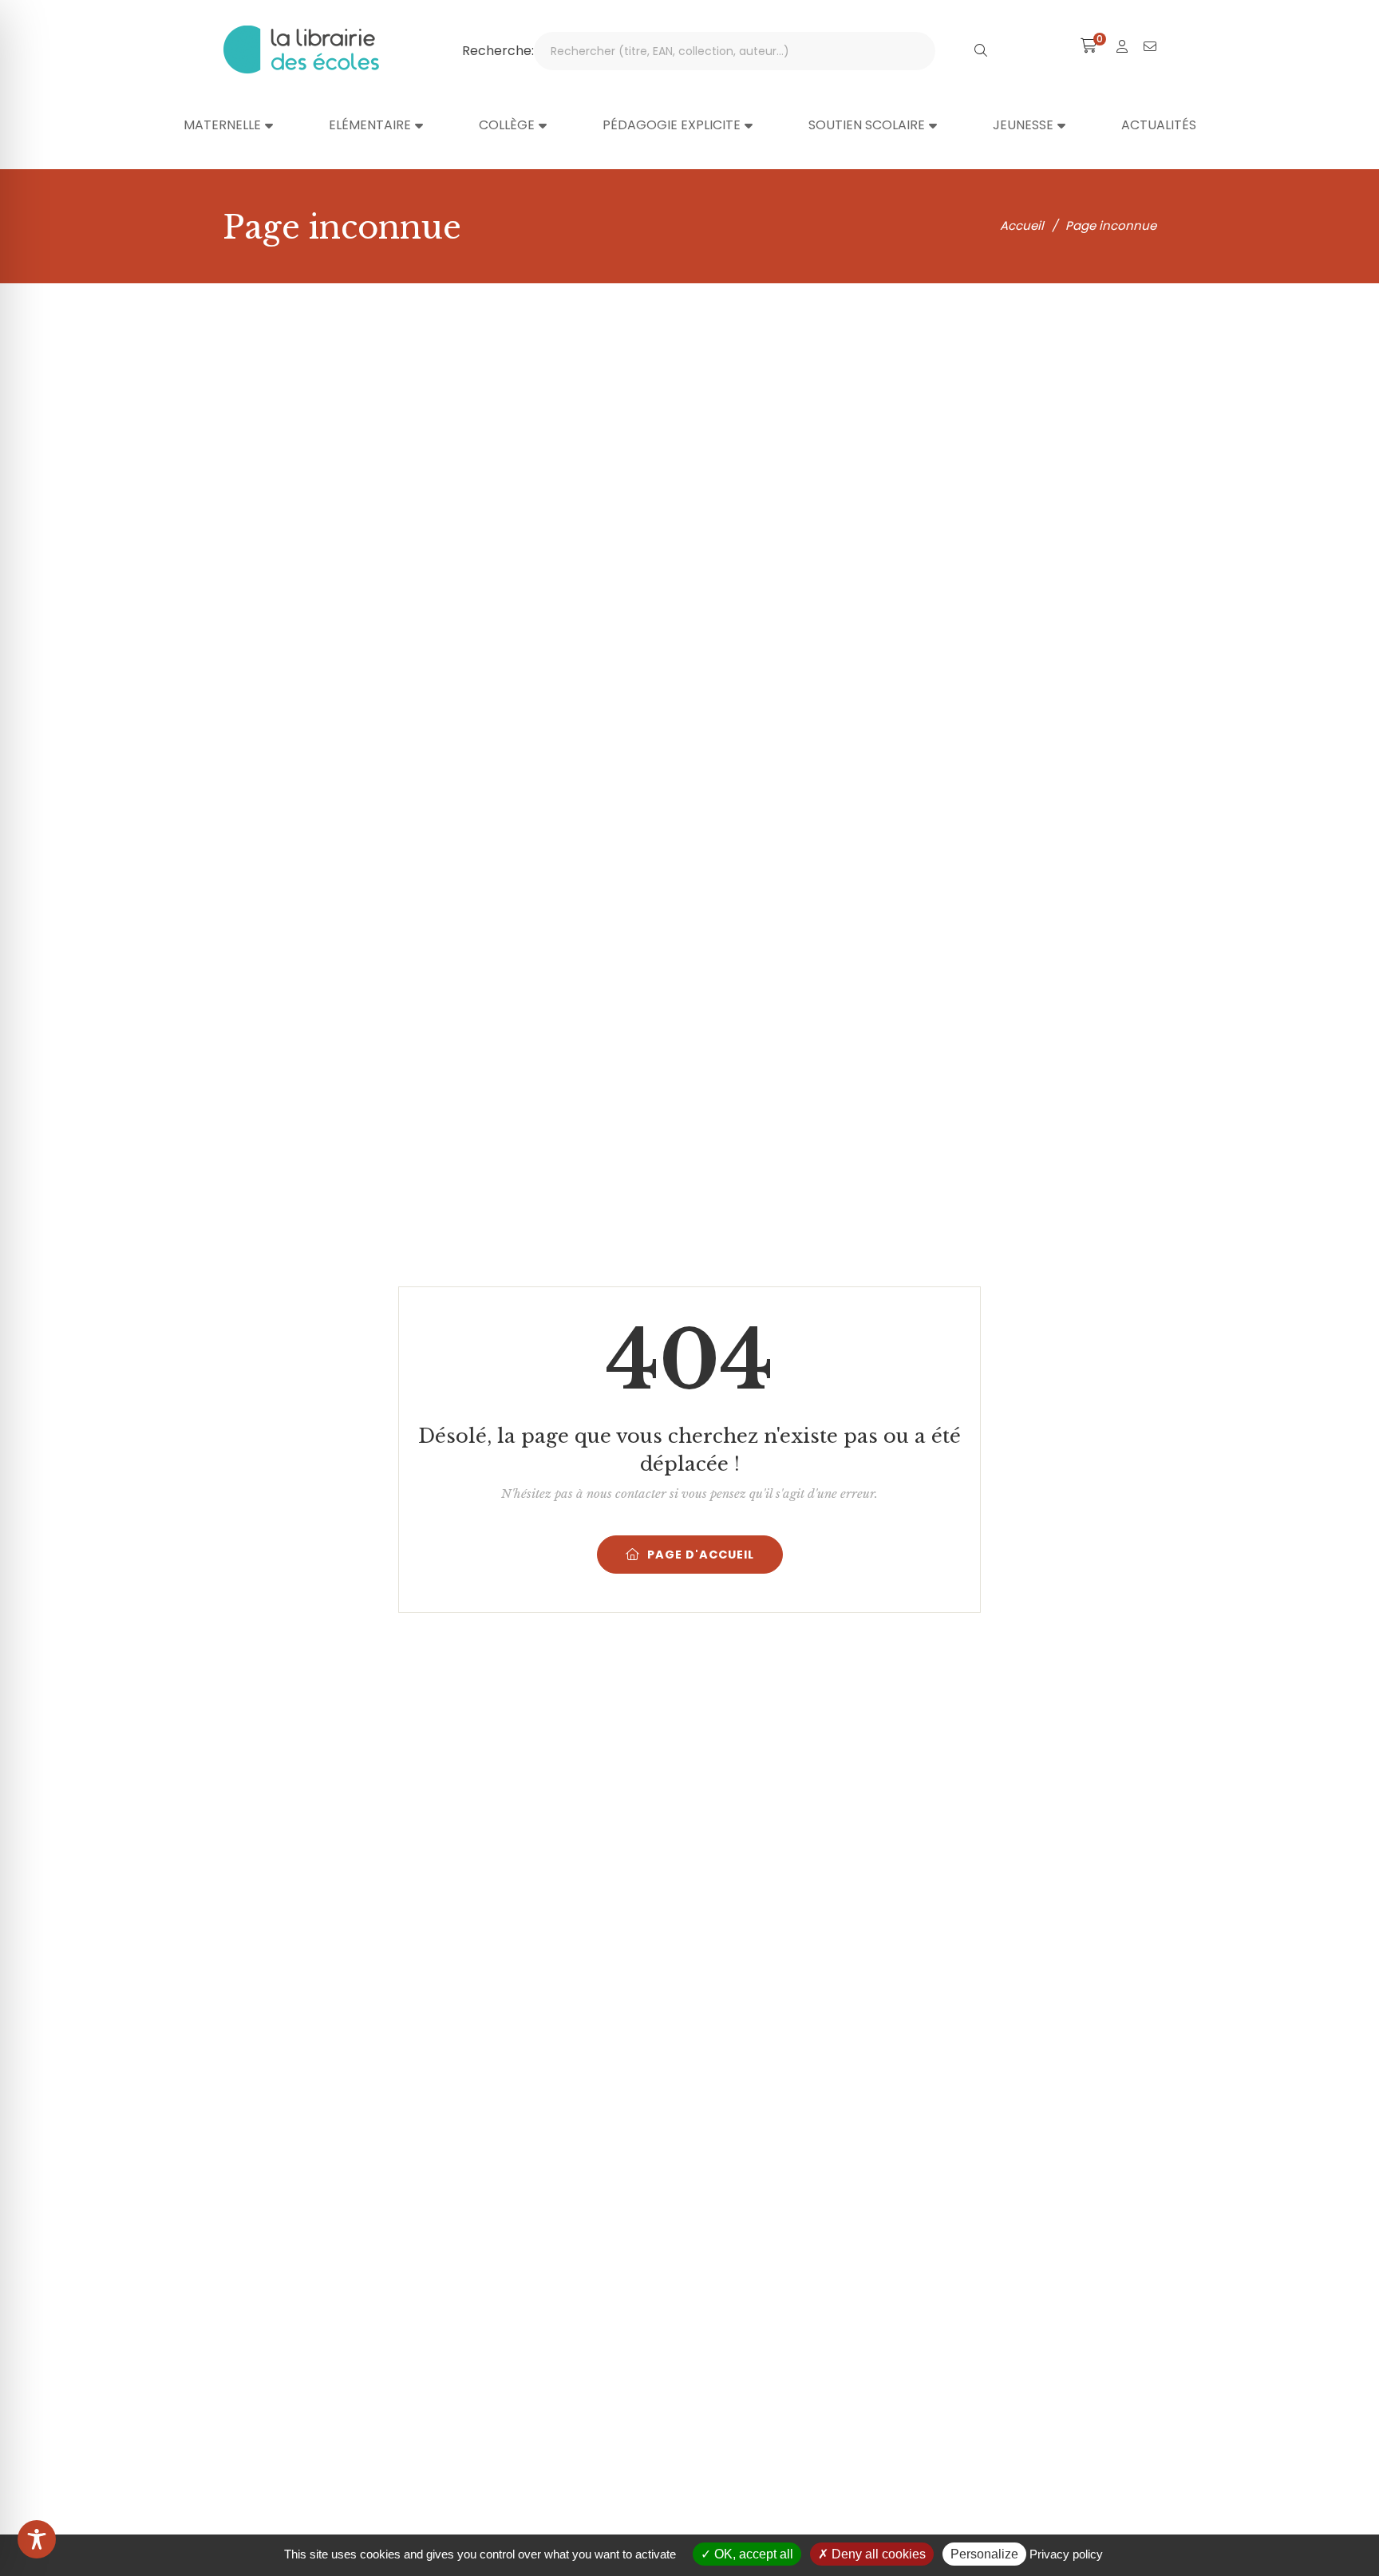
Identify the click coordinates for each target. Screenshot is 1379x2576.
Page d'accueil (701, 1555)
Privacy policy (1066, 2554)
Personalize (984, 2554)
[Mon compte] (1122, 47)
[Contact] (1150, 47)
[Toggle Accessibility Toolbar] (37, 2539)
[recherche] (981, 51)
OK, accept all (752, 2554)
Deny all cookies (877, 2554)
